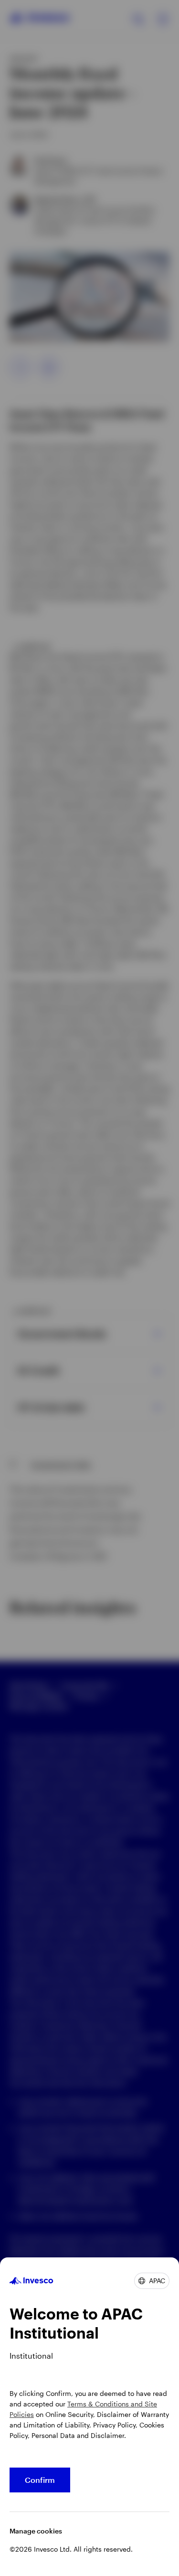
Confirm (40, 2480)
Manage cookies (36, 2531)
